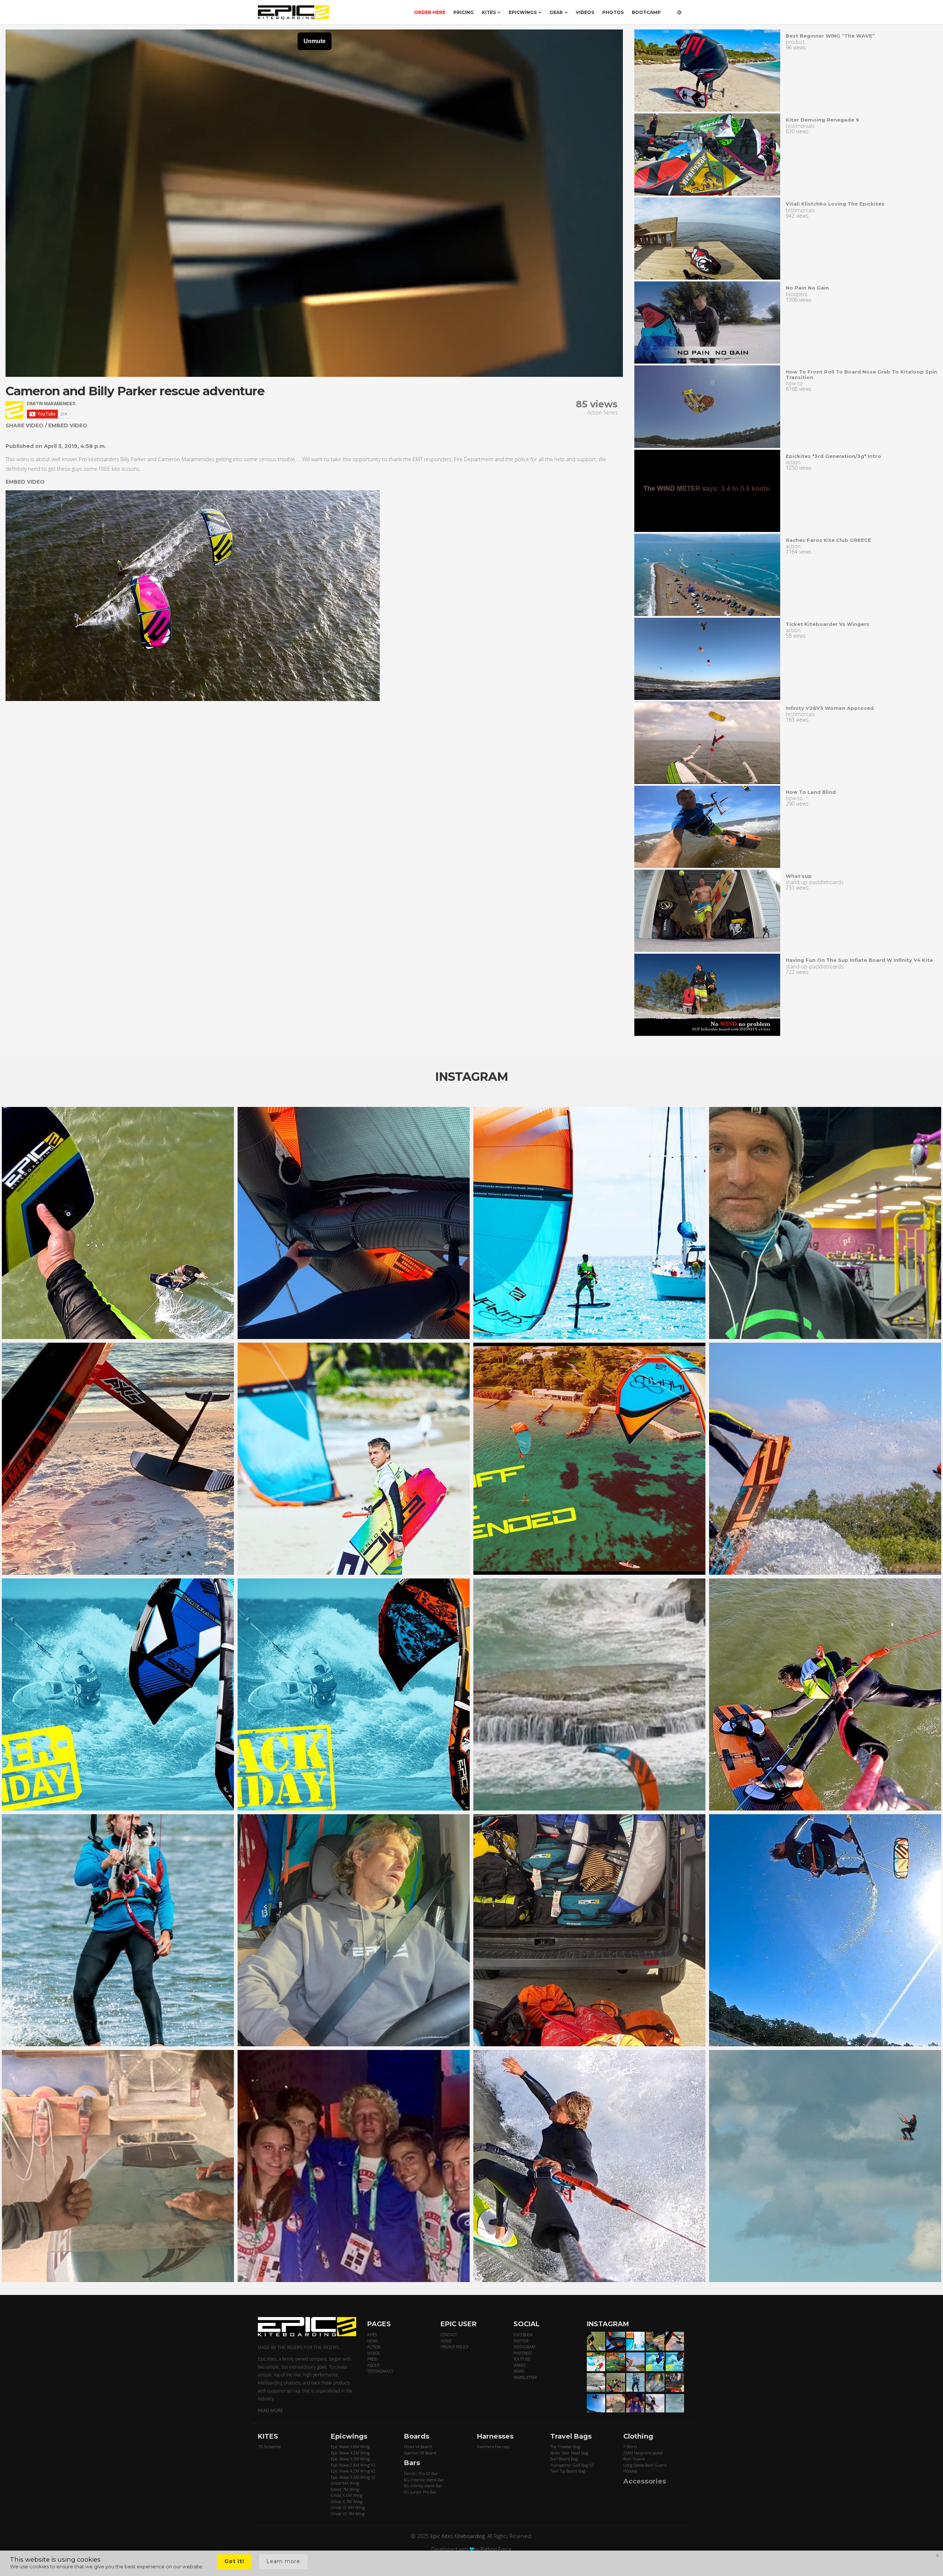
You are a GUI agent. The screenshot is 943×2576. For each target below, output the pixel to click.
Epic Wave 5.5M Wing (350, 2459)
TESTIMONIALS (380, 2371)
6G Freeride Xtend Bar (424, 2480)
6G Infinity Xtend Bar (423, 2486)
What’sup (799, 876)
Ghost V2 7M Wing (348, 2514)
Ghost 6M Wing (345, 2483)
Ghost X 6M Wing (347, 2495)
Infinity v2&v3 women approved (830, 708)
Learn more (283, 2561)
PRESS (372, 2359)
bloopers (797, 294)
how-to (794, 383)
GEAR (556, 12)
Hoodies (630, 2471)
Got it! (234, 2561)
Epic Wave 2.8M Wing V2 (353, 2465)
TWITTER (521, 2341)
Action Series (602, 412)
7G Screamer (270, 2447)
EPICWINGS (523, 12)
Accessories (645, 2481)
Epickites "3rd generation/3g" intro (833, 456)
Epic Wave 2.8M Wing (350, 2447)
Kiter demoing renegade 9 (822, 120)
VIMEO (519, 2365)
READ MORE (271, 2410)
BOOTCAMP (646, 12)
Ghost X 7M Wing (347, 2501)
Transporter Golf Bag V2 (572, 2465)
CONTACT (449, 2335)
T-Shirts (630, 2447)
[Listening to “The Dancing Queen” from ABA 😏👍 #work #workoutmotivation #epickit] (825, 1223)
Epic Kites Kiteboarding (458, 2536)
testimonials (800, 126)
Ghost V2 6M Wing (348, 2507)
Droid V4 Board (418, 2447)
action (793, 462)
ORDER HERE (430, 12)
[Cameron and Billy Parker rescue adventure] (707, 71)
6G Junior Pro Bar (420, 2492)
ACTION (374, 2347)
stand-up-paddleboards (815, 882)
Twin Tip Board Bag (568, 2471)
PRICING (464, 12)
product (795, 42)
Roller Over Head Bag (569, 2453)
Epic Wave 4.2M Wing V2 (353, 2471)
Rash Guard (634, 2459)
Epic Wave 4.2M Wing (350, 2453)
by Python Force (493, 2549)
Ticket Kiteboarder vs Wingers (828, 624)
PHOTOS (613, 12)
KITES (489, 12)
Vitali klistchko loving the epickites (835, 204)
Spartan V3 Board (420, 2453)
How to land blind (811, 792)
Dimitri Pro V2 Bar (421, 2473)
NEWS (373, 2341)
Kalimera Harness (493, 2447)
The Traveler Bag (565, 2447)
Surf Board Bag (564, 2459)
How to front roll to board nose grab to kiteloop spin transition (861, 374)
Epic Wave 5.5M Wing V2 (353, 2477)
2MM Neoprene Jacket (643, 2453)
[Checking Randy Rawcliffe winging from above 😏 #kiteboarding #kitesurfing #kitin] (825, 1694)
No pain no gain (807, 288)
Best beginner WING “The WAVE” (830, 36)
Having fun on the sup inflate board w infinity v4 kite (859, 960)
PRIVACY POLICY (454, 2347)
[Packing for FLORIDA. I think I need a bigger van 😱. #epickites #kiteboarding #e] (589, 1930)
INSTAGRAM (524, 2347)
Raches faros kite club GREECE (828, 540)
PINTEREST (523, 2353)
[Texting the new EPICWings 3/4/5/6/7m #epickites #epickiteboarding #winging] (354, 1223)
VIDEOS (585, 12)
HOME (446, 2341)
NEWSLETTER (525, 2377)
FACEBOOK (523, 2335)
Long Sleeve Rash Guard (645, 2465)
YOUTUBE (522, 2359)
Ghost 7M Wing (345, 2489)
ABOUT (374, 2365)
